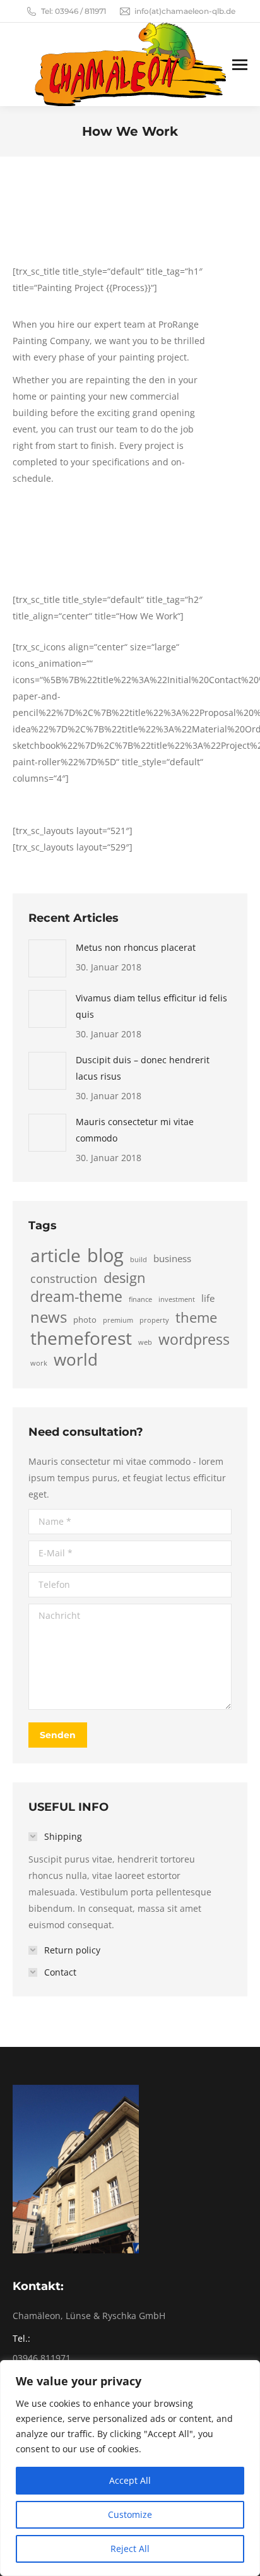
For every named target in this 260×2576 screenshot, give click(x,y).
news (49, 1317)
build (139, 1260)
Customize (130, 2514)
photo (85, 1320)
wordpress (194, 1339)
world (76, 1360)
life (208, 1298)
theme (196, 1317)
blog (105, 1255)
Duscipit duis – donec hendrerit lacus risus (143, 1068)
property (154, 1320)
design (125, 1277)
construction (64, 1279)
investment (177, 1299)
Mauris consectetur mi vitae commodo (135, 1130)
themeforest (81, 1338)
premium (118, 1320)
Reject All (130, 2549)
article (56, 1256)
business (172, 1258)
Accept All (130, 2480)
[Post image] (47, 958)
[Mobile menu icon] (240, 65)
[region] (130, 2468)
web (145, 1342)
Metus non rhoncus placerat (136, 947)
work (39, 1363)
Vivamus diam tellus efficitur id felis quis (151, 1006)
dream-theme (76, 1296)
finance (140, 1299)
